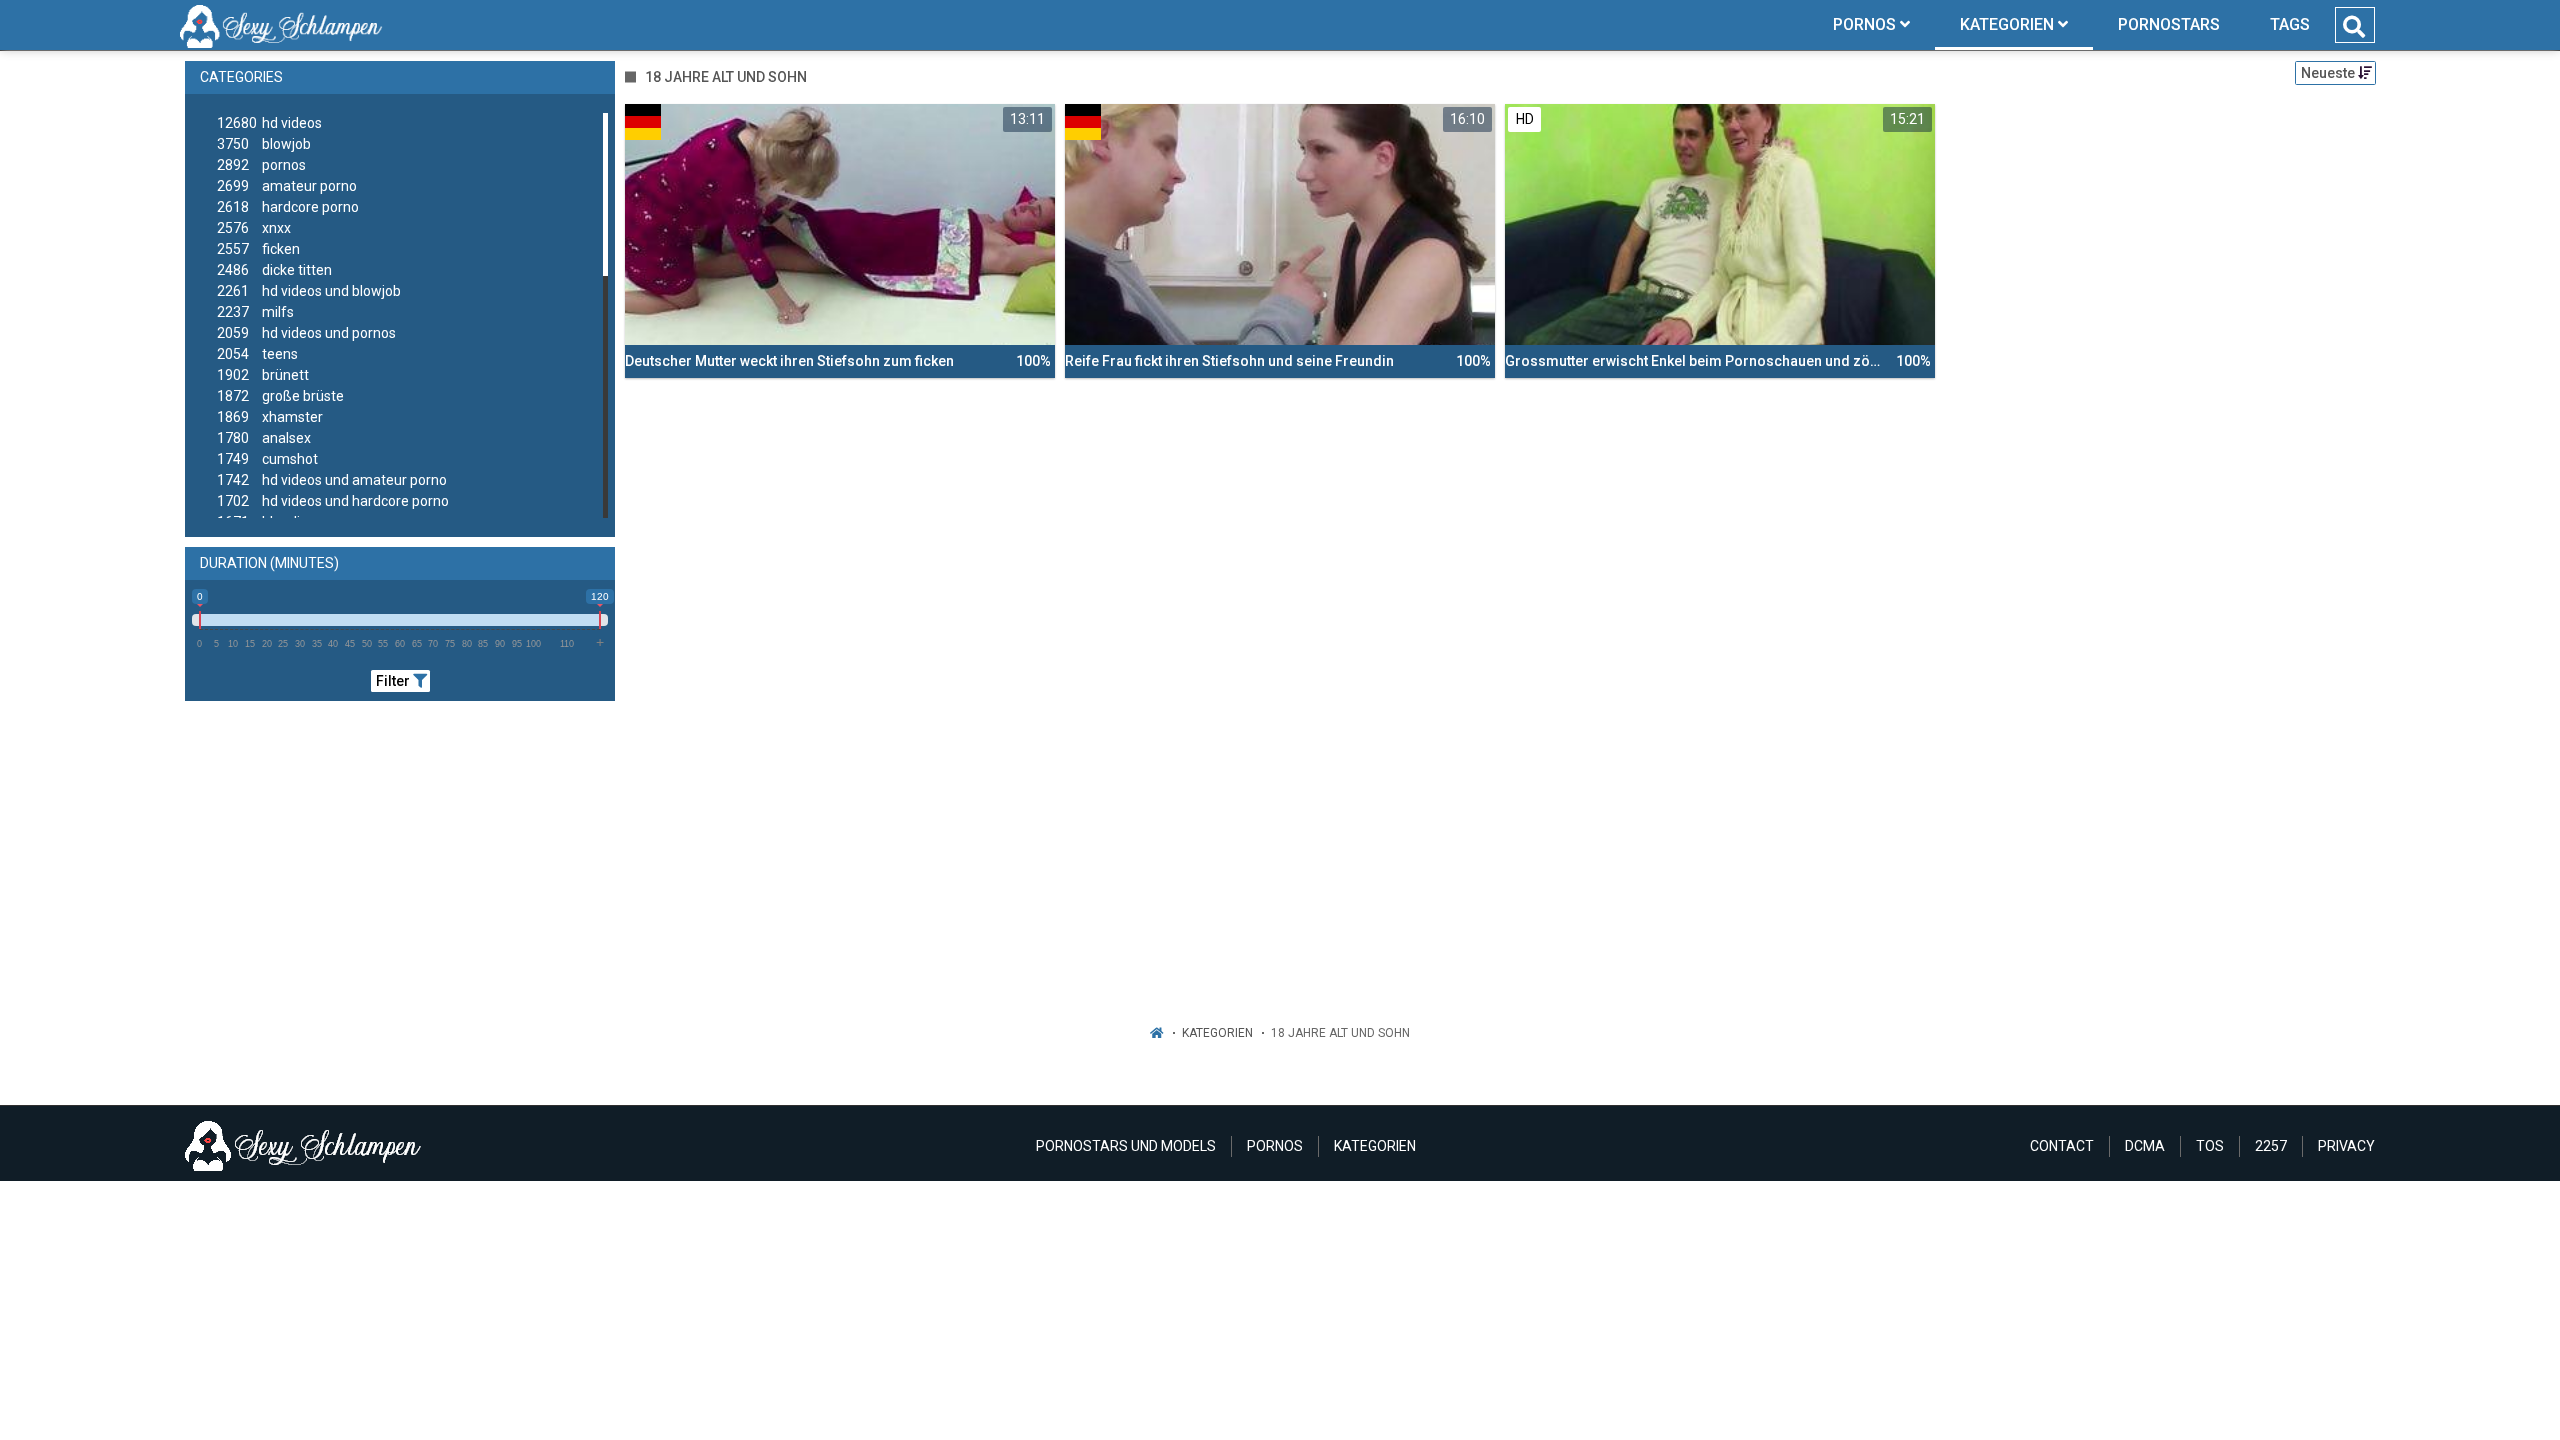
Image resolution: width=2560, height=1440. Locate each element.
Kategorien (1217, 1033)
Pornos (1275, 1146)
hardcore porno (288, 207)
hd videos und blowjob (309, 291)
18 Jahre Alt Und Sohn (1340, 1033)
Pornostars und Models (1126, 1146)
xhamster (270, 417)
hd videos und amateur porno (332, 480)
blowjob (264, 144)
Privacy (2346, 1146)
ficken (258, 249)
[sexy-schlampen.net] (281, 25)
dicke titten (274, 270)
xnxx (254, 228)
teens (257, 354)
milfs (255, 312)
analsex (264, 438)
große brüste (280, 396)
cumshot (267, 459)
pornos (261, 165)
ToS (2210, 1146)
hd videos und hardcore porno (333, 501)
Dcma (2145, 1146)
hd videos (269, 123)
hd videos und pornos (306, 333)
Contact (2062, 1146)
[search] (2354, 27)
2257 (2271, 1146)
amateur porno (287, 186)
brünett (263, 375)
